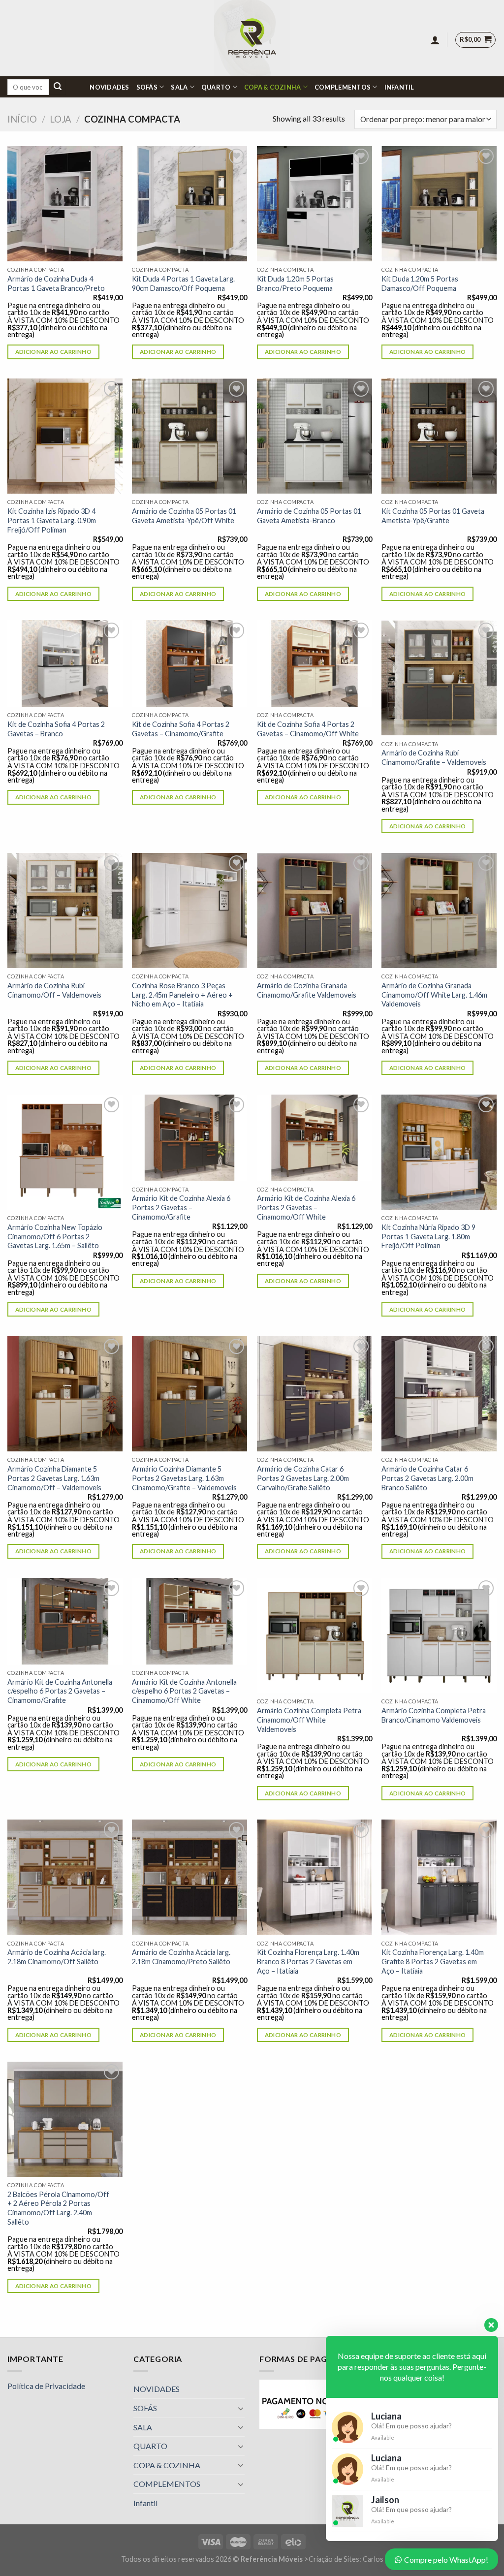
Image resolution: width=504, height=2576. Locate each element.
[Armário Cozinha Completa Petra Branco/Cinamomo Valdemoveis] (439, 1635)
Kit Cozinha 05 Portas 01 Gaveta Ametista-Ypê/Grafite (433, 516)
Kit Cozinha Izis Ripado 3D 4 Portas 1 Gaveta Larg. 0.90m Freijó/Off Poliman (52, 520)
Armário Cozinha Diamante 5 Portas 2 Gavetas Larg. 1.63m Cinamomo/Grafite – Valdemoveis (184, 1478)
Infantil (399, 87)
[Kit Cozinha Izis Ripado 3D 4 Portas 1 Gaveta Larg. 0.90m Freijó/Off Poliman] (65, 436)
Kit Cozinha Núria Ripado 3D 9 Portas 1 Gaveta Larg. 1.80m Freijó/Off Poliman (428, 1236)
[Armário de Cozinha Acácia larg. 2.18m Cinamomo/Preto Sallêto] (189, 1877)
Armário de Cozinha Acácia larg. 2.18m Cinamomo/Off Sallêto (57, 1957)
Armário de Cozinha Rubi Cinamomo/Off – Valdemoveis (54, 990)
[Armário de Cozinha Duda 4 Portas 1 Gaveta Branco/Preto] (65, 204)
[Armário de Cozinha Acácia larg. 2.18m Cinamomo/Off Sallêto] (65, 1877)
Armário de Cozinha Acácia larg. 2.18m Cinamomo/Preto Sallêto (181, 1957)
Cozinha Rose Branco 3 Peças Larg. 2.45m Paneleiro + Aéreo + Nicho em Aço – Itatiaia (182, 995)
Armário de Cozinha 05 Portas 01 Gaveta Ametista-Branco (309, 516)
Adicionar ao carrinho (53, 352)
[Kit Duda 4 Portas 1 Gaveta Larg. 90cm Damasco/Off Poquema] (189, 204)
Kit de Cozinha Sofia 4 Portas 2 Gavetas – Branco (56, 729)
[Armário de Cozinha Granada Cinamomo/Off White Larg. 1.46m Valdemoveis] (439, 911)
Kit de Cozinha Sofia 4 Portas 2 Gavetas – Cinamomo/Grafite (181, 729)
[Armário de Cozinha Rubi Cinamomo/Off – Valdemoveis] (65, 911)
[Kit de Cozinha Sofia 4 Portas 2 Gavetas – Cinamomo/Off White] (315, 663)
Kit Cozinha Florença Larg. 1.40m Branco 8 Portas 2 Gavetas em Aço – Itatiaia (308, 1961)
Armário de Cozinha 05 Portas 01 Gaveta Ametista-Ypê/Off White (184, 516)
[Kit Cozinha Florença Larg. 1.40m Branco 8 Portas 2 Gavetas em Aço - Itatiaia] (315, 1877)
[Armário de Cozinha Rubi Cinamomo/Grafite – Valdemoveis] (439, 678)
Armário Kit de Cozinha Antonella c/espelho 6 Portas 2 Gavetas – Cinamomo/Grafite (60, 1691)
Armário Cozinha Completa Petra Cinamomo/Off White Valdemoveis (309, 1720)
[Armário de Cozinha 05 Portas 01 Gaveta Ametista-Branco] (315, 436)
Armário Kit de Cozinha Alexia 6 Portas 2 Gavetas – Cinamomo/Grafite (181, 1207)
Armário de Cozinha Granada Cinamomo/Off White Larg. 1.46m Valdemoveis (434, 995)
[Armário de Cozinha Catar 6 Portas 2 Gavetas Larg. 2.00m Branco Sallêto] (439, 1394)
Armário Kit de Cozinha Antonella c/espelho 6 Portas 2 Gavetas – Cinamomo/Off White (184, 1691)
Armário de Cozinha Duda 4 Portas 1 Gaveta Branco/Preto (56, 283)
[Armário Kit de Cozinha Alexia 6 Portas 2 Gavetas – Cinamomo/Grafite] (189, 1138)
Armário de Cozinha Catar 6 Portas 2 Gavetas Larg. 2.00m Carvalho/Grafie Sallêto (303, 1478)
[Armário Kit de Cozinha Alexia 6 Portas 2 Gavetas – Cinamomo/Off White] (315, 1138)
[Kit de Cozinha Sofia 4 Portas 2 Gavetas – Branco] (65, 663)
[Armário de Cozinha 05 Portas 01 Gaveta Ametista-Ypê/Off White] (189, 436)
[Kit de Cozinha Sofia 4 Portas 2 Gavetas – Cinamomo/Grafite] (189, 663)
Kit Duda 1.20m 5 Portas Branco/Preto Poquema (295, 283)
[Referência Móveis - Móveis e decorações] (252, 38)
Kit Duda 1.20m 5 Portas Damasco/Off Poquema (420, 283)
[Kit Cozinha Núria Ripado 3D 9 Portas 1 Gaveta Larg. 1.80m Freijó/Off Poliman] (439, 1152)
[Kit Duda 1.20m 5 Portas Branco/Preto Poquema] (315, 204)
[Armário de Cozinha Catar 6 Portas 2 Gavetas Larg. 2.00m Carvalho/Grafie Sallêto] (315, 1394)
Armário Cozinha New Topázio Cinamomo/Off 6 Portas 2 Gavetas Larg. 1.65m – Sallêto (55, 1236)
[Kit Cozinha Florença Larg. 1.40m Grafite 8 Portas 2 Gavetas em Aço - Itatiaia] (439, 1877)
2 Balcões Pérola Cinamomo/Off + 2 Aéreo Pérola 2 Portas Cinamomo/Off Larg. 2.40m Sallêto (58, 2208)
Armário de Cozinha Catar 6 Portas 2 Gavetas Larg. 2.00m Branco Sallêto (427, 1478)
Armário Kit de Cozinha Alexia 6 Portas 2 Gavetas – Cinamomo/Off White (306, 1207)
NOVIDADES (109, 87)
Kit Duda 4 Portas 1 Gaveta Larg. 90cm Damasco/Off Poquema (183, 283)
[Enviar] (58, 87)
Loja (61, 119)
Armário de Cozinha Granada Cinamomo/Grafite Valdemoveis (307, 990)
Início (22, 119)
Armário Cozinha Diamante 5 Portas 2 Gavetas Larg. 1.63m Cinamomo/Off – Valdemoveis (54, 1478)
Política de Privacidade (46, 2386)
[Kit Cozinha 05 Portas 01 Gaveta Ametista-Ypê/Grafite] (439, 436)
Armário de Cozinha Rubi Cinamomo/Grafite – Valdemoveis (434, 757)
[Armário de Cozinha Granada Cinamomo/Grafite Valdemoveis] (315, 911)
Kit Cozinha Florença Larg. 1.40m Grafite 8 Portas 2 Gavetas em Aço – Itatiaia (433, 1961)
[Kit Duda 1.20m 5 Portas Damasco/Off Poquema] (439, 204)
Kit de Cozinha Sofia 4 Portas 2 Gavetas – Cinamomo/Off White (308, 729)
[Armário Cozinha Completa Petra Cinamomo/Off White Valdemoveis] (315, 1635)
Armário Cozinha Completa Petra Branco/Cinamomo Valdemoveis (434, 1715)
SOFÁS (147, 87)
